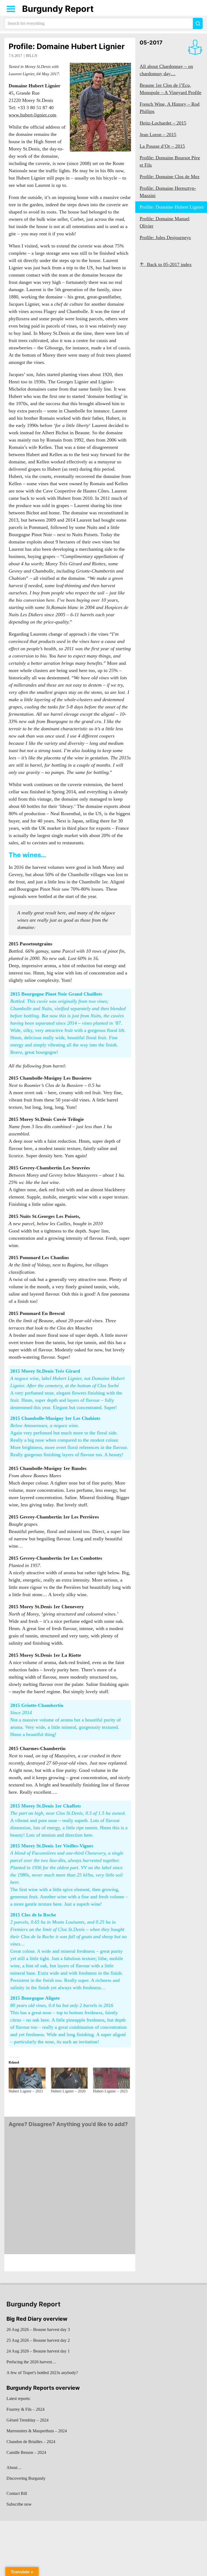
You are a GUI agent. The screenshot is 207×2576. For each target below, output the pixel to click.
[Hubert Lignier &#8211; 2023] (111, 2078)
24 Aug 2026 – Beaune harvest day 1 (38, 2351)
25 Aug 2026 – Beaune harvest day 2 (38, 2340)
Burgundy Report (58, 9)
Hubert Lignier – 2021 (26, 2091)
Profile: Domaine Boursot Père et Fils (170, 161)
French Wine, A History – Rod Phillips (170, 108)
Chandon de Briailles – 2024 (31, 2442)
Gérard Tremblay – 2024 (27, 2420)
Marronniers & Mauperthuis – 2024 (37, 2431)
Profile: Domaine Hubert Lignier (67, 46)
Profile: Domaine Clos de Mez (170, 177)
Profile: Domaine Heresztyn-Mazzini (168, 192)
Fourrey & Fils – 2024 (25, 2409)
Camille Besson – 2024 (26, 2452)
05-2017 (151, 43)
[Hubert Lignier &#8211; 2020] (69, 2078)
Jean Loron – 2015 (158, 135)
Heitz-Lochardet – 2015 (163, 123)
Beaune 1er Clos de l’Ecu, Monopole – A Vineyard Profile (170, 89)
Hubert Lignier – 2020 (68, 2091)
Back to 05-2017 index (169, 264)
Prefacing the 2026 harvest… (31, 2362)
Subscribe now (19, 2504)
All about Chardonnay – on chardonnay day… (166, 70)
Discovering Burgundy (26, 2478)
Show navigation (11, 9)
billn (32, 56)
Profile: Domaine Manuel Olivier (165, 222)
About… (14, 2467)
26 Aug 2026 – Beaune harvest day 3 (38, 2329)
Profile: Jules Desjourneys (165, 237)
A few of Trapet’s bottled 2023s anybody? (42, 2373)
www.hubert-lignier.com (32, 115)
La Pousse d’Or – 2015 (162, 146)
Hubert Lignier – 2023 (110, 2091)
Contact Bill (17, 2493)
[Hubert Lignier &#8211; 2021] (27, 2078)
